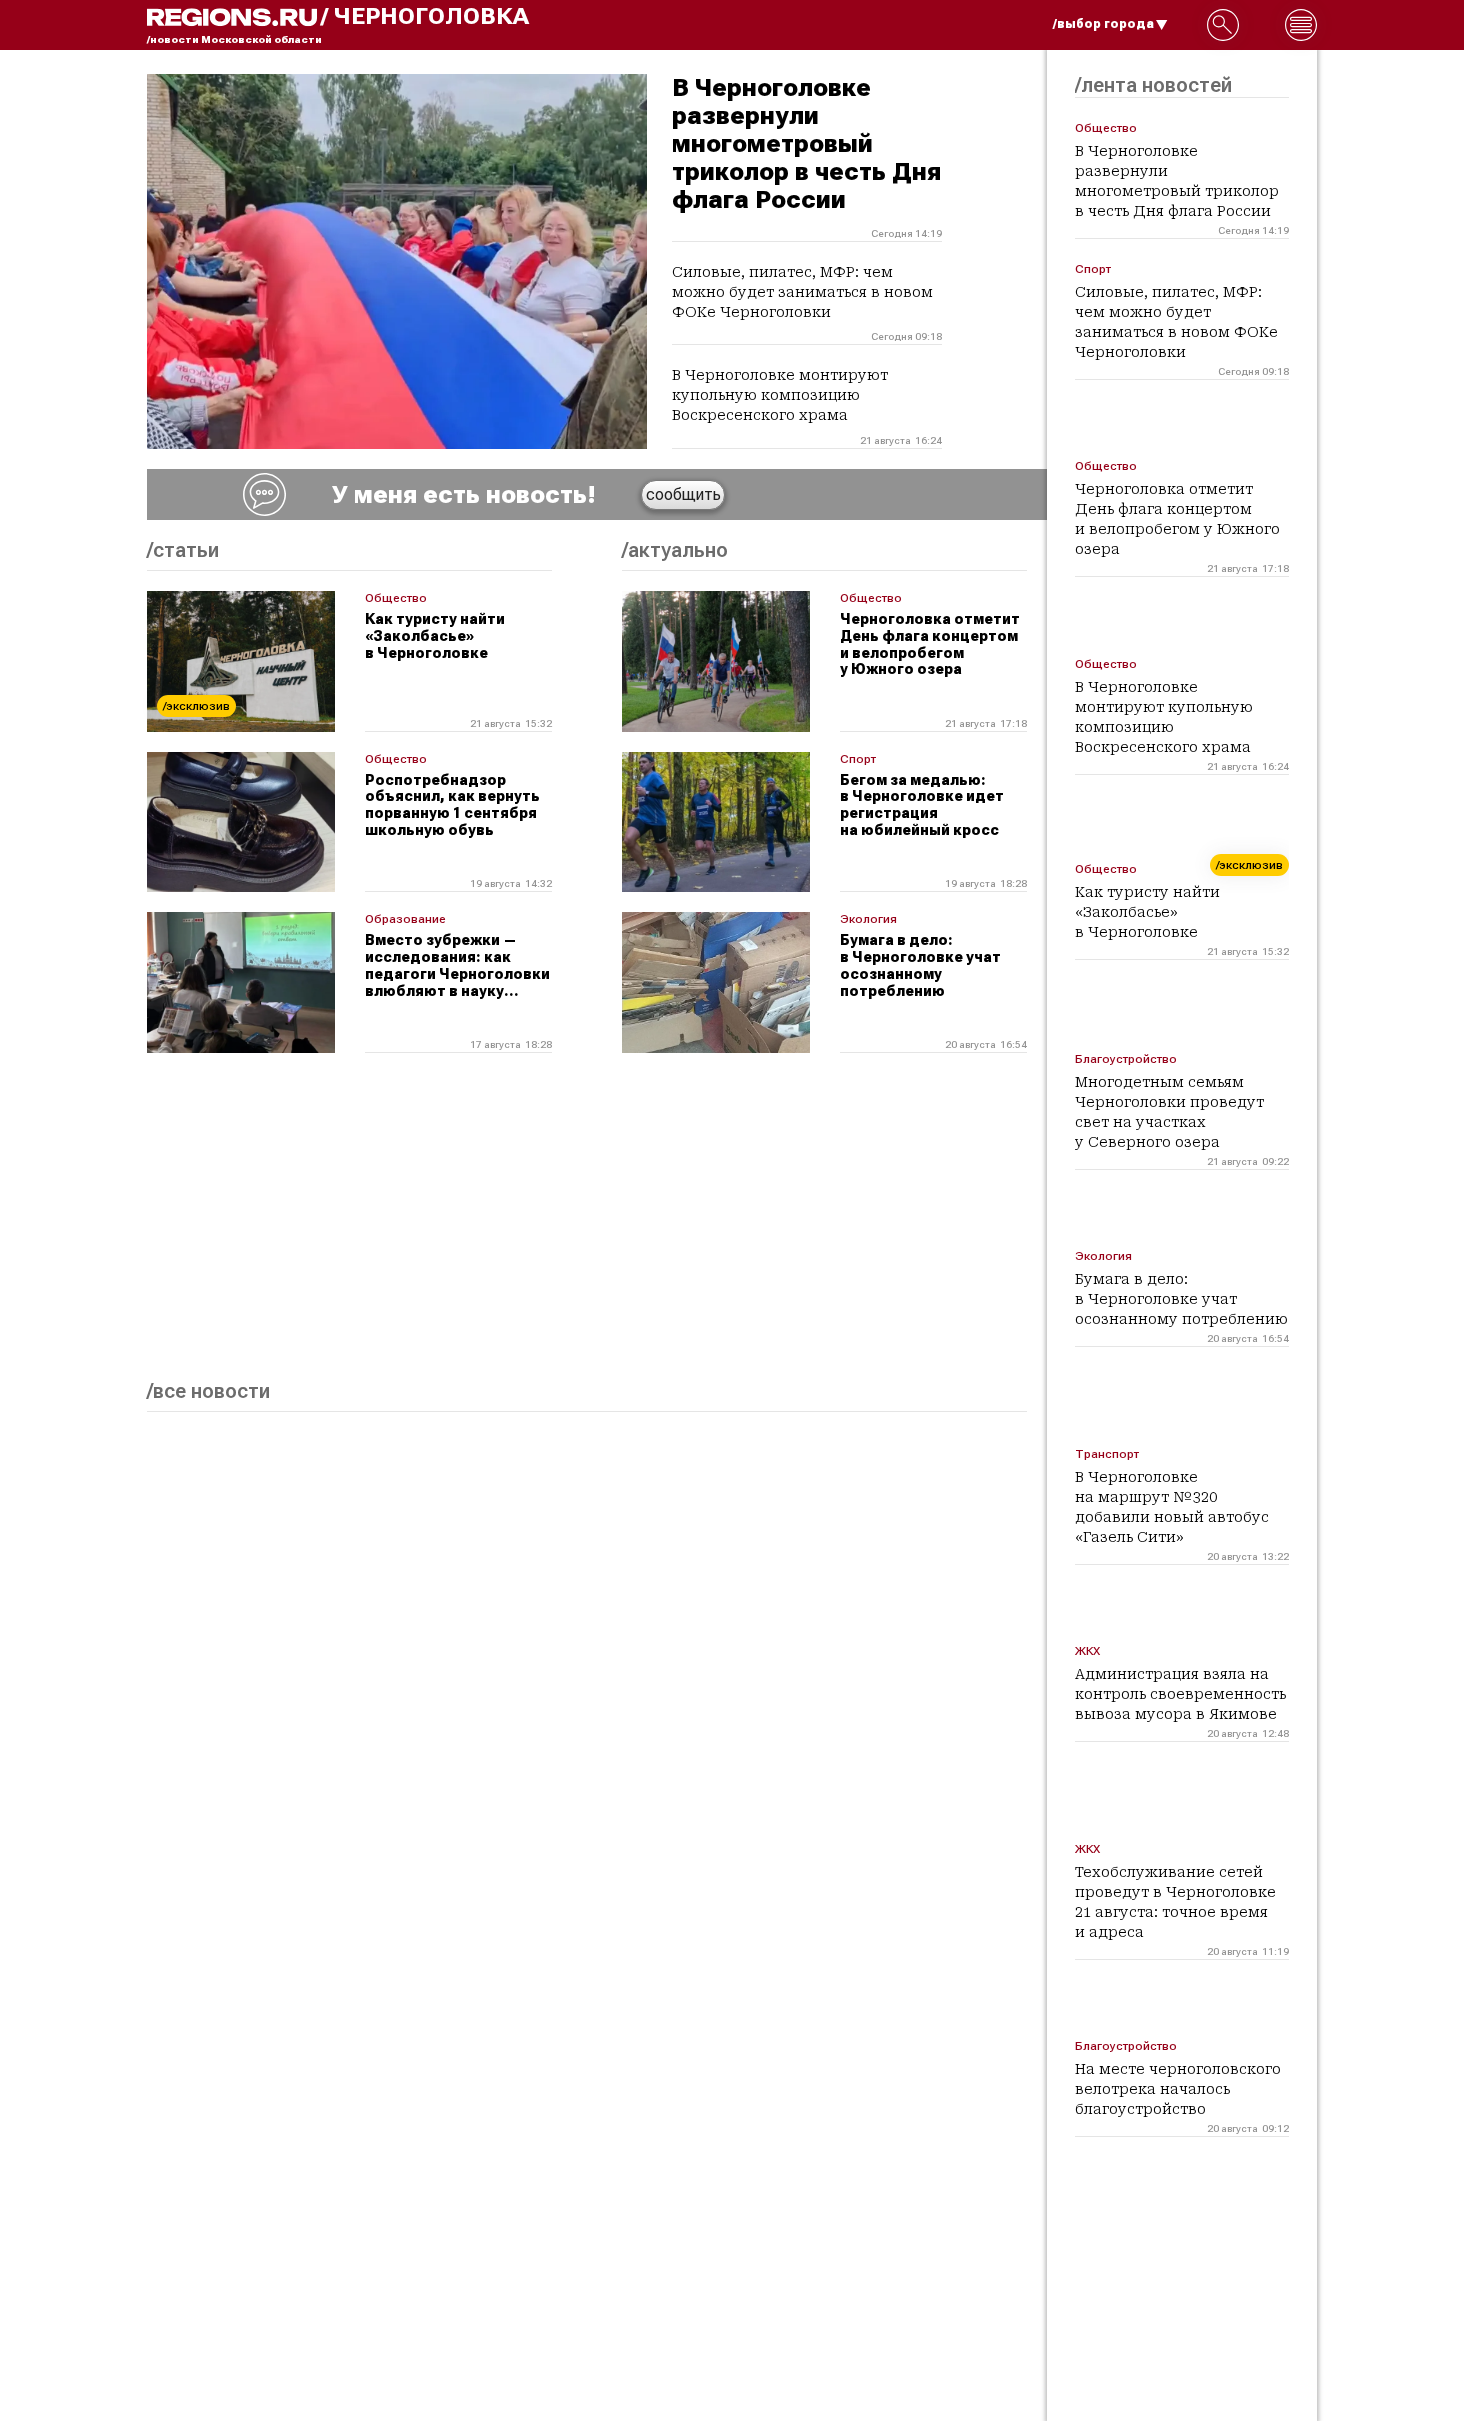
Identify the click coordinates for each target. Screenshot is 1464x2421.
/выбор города (1103, 24)
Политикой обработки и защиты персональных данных (1157, 2198)
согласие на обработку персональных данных (1153, 2155)
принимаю (1031, 2356)
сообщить (683, 494)
